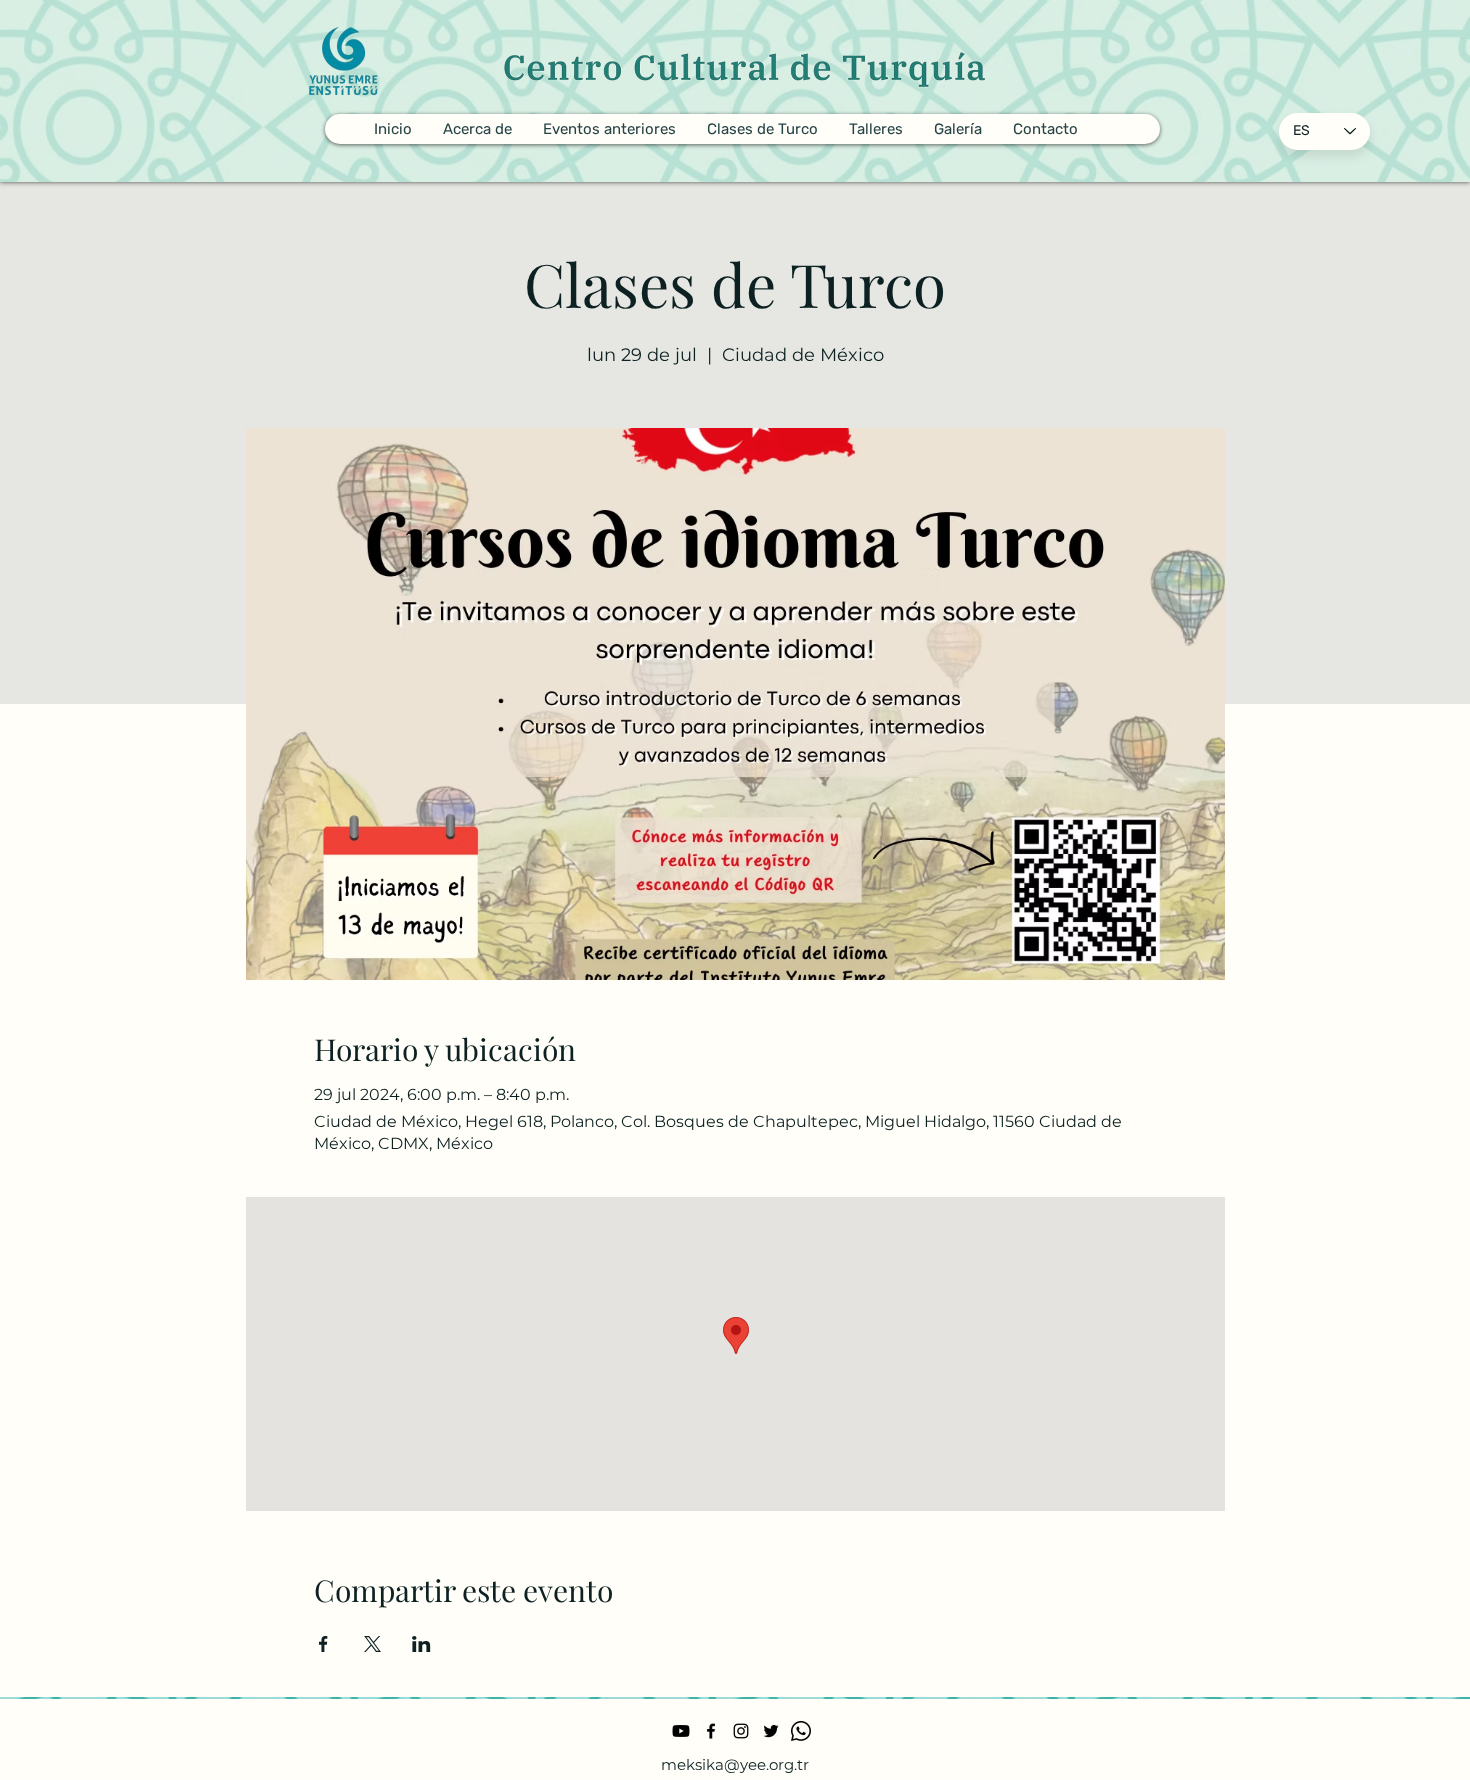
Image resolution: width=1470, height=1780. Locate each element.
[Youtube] (681, 1731)
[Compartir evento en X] (372, 1644)
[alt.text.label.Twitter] (771, 1731)
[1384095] (801, 1731)
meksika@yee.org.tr (735, 1764)
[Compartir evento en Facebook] (323, 1644)
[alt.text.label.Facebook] (711, 1731)
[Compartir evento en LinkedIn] (421, 1644)
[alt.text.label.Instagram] (741, 1731)
